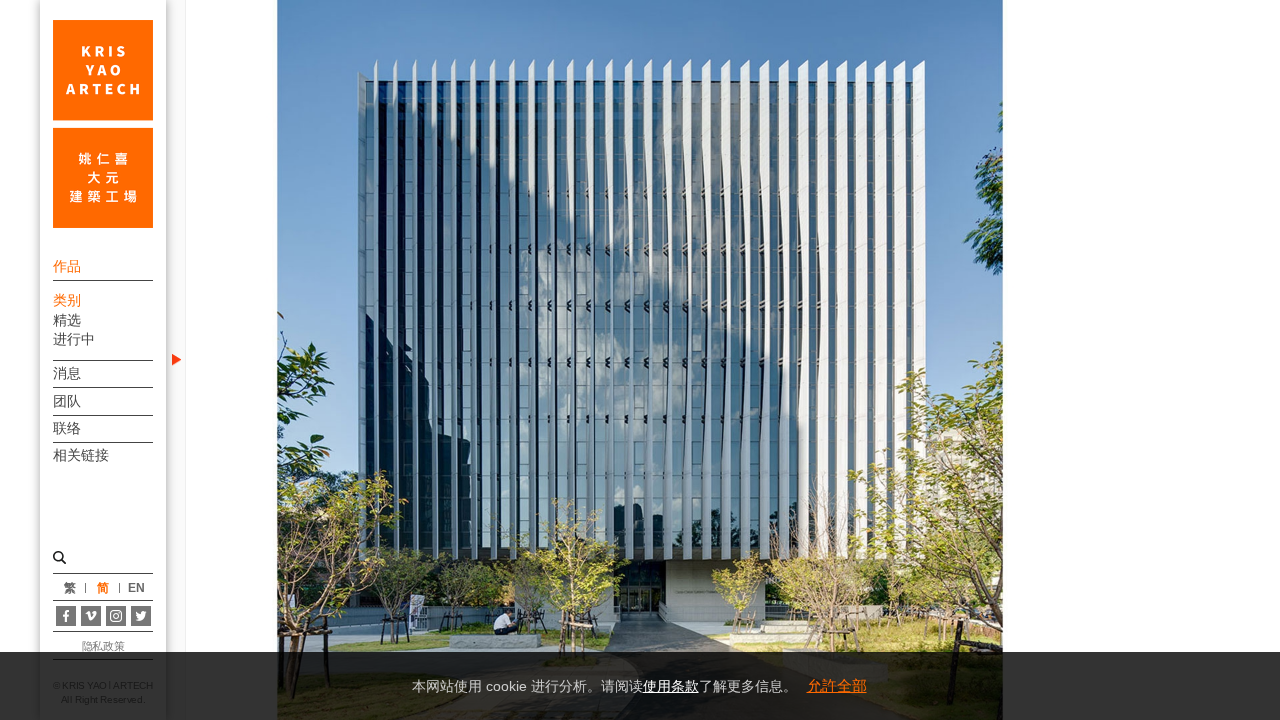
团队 (67, 401)
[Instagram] (116, 616)
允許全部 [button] (837, 685)
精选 (67, 320)
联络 (67, 428)
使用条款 (671, 686)
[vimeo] (91, 616)
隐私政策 (103, 646)
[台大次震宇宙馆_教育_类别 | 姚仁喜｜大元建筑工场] (103, 124)
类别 (67, 300)
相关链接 (81, 455)
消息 (67, 373)
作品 (67, 266)
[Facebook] (66, 616)
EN (136, 588)
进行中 (74, 339)
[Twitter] (141, 616)
